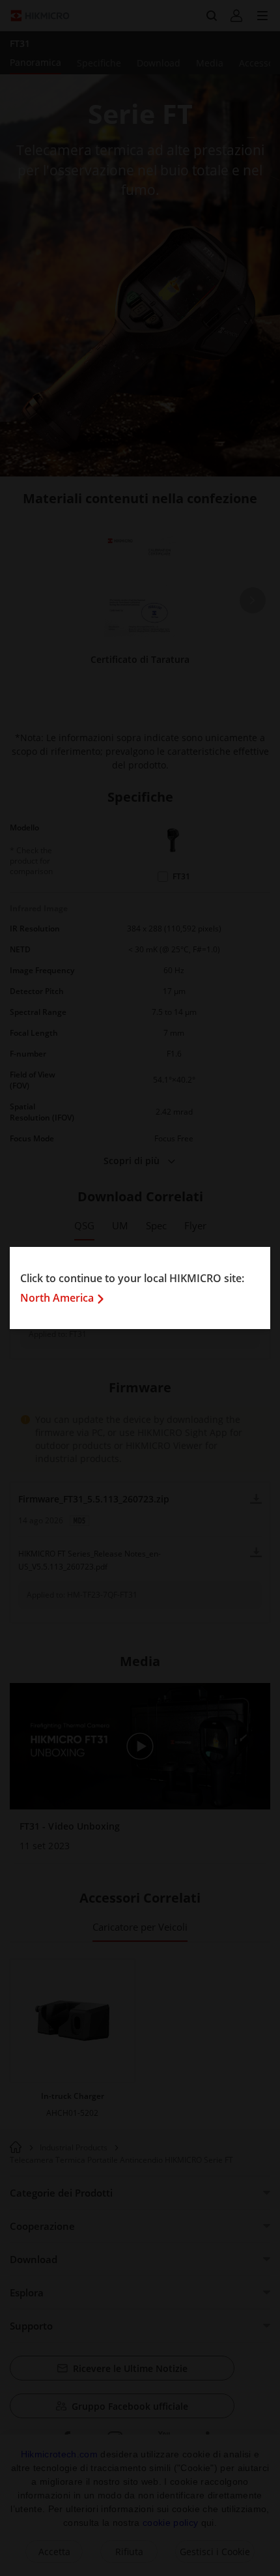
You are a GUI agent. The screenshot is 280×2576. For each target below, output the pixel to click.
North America (57, 1298)
